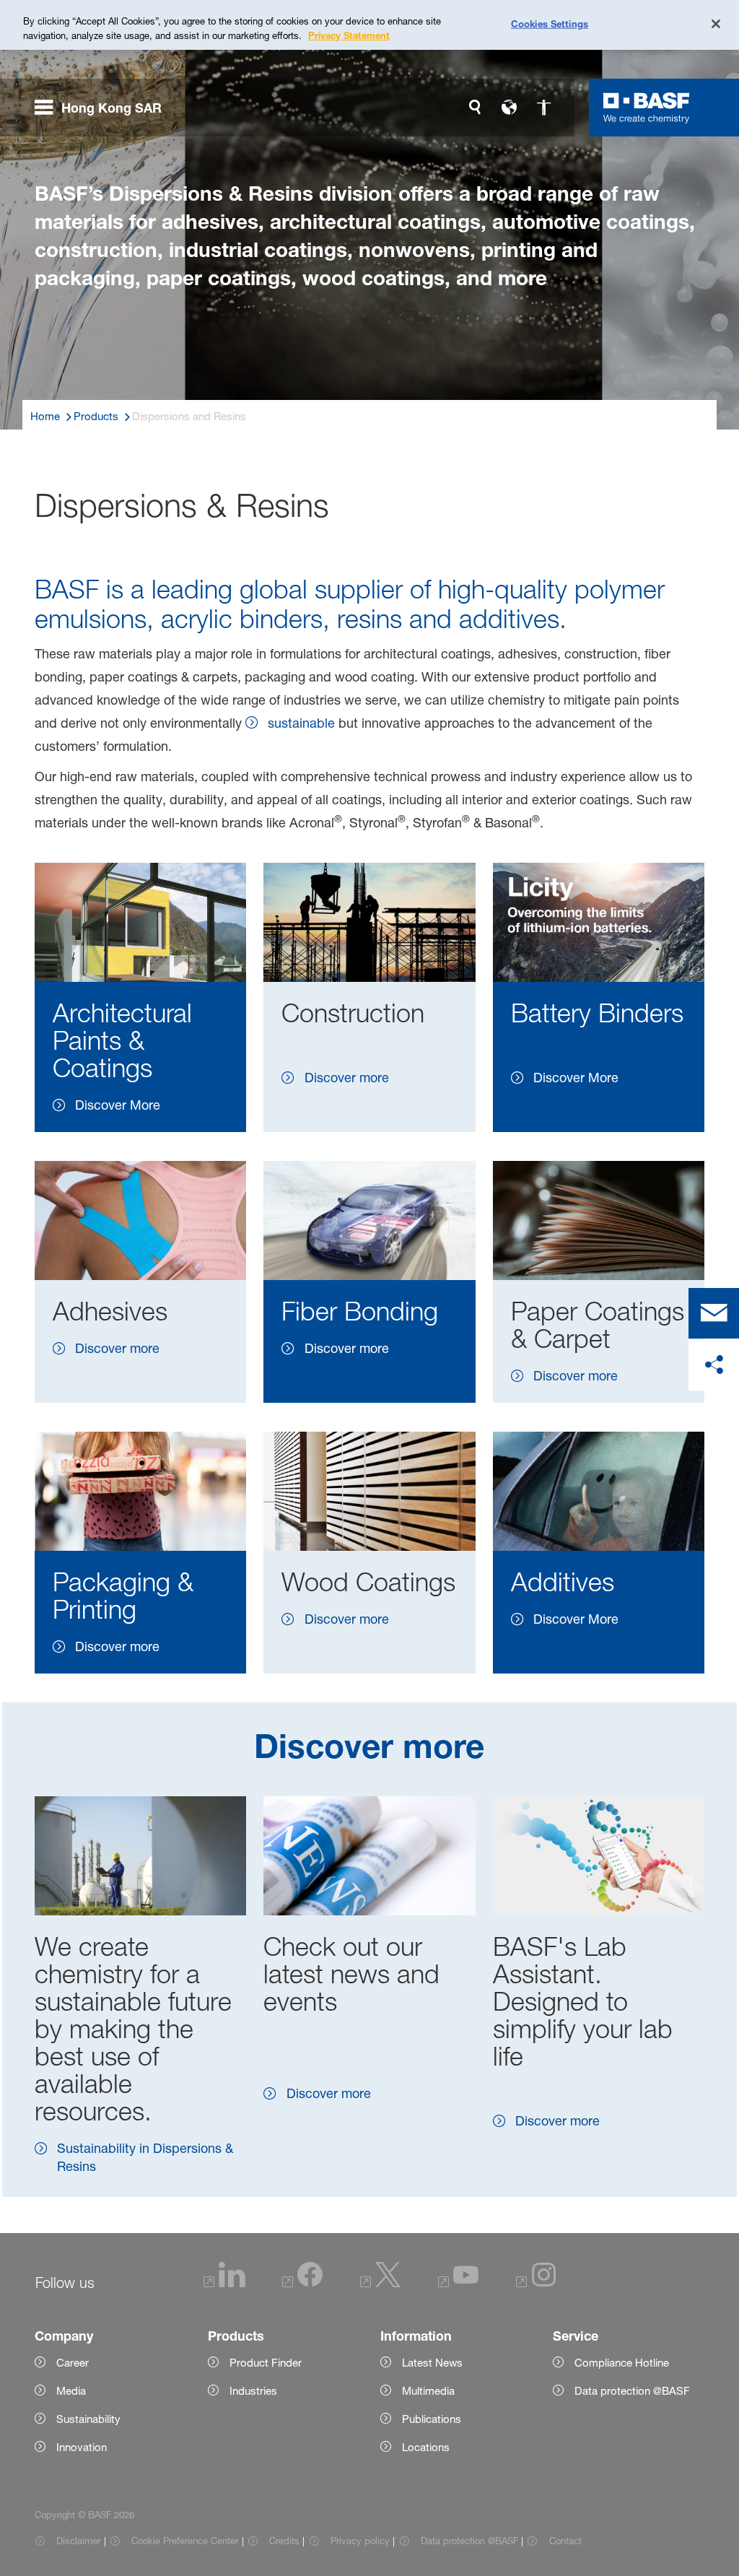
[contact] (714, 1313)
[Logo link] (647, 108)
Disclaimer (78, 2541)
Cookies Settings (550, 23)
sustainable (301, 723)
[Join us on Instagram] (536, 2283)
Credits (284, 2541)
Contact (565, 2541)
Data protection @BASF (469, 2541)
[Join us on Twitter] (380, 2283)
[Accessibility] (544, 108)
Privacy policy (360, 2541)
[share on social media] (714, 1365)
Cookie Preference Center (185, 2541)
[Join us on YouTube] (458, 2283)
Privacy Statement (349, 35)
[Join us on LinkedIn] (224, 2283)
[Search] (475, 108)
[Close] (716, 24)
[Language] (510, 108)
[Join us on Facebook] (302, 2283)
